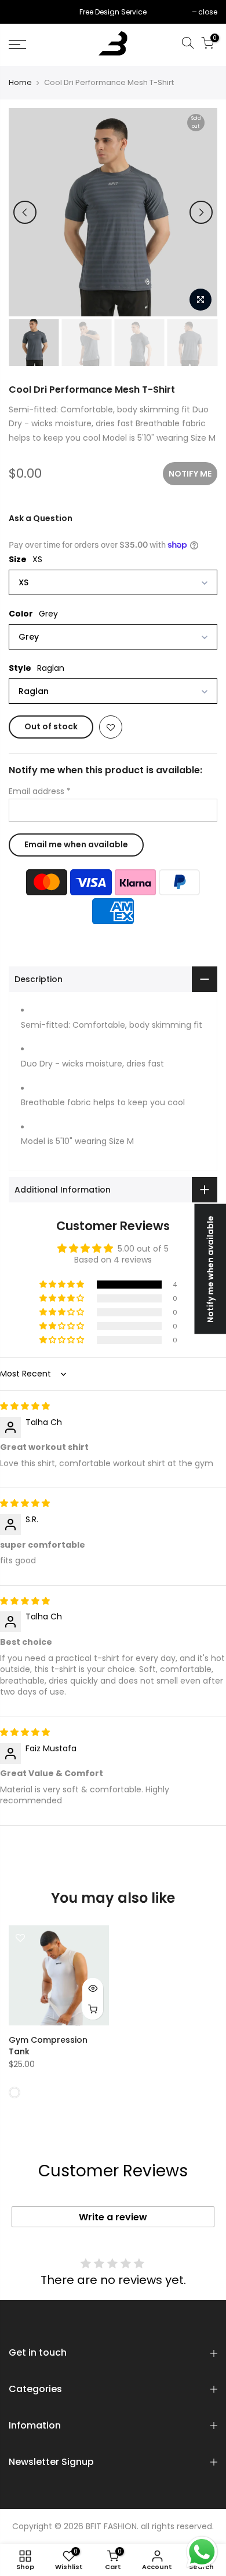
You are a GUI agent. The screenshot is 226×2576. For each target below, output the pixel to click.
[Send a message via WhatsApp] (202, 2552)
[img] (25, 1406)
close (24, 12)
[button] (63, 1285)
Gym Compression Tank (48, 2046)
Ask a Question (41, 518)
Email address (40, 791)
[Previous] (25, 212)
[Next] (201, 212)
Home (20, 83)
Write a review (113, 2217)
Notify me (190, 474)
